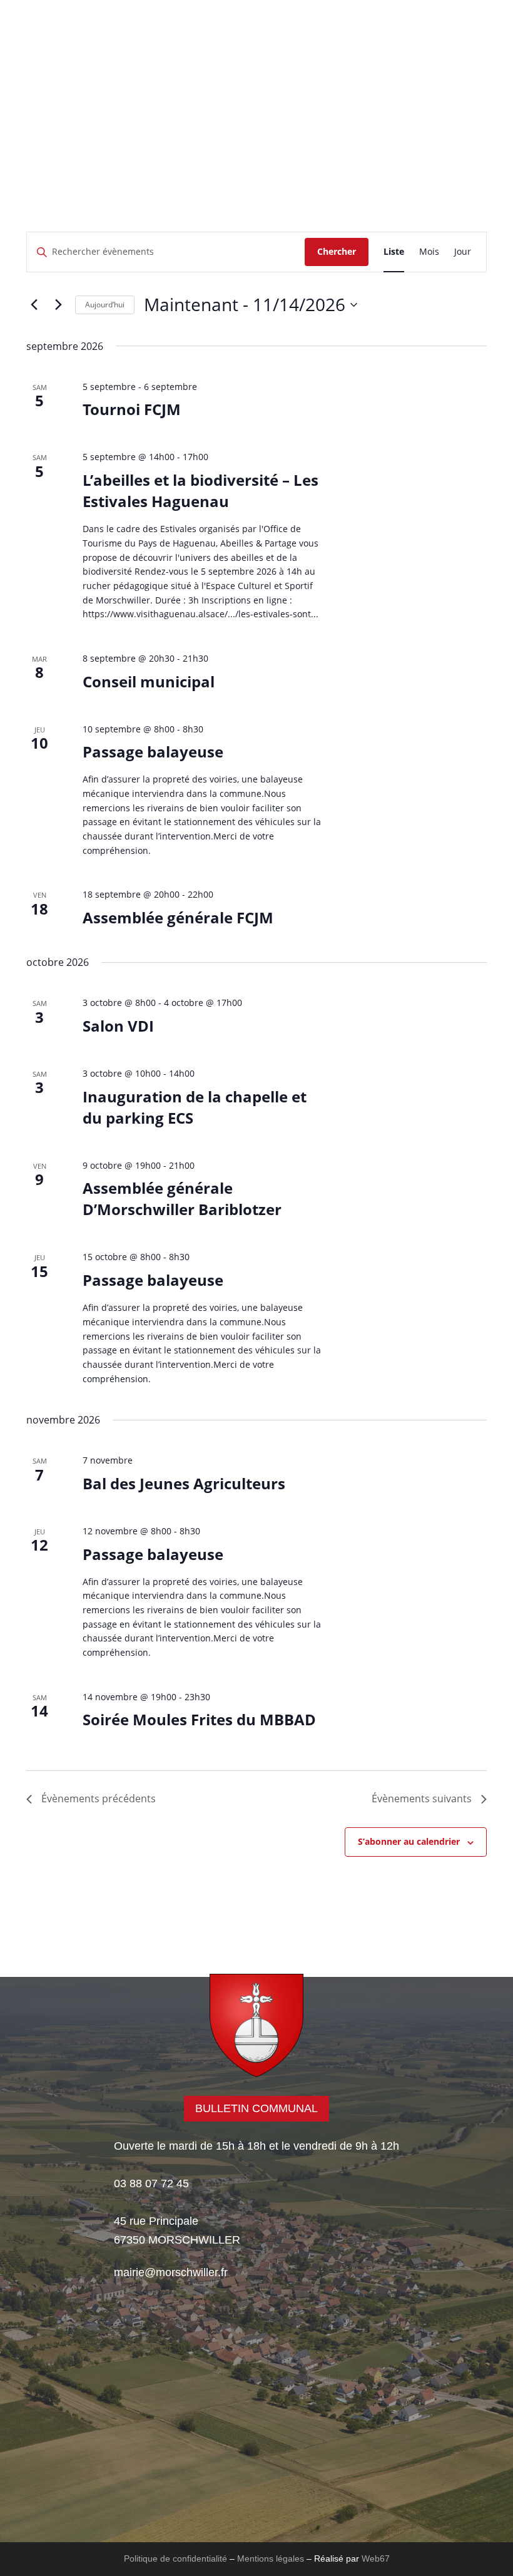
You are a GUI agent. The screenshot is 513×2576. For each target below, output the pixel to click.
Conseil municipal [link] (149, 681)
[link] (256, 79)
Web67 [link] (376, 2558)
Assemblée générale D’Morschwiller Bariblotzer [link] (182, 1198)
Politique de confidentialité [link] (175, 2558)
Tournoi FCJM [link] (132, 409)
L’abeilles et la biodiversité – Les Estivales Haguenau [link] (201, 490)
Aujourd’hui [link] (105, 305)
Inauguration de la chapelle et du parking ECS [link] (195, 1107)
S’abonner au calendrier (409, 1841)
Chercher (337, 251)
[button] (358, 123)
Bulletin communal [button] (256, 2108)
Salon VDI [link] (118, 1026)
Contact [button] (186, 122)
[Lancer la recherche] (321, 96)
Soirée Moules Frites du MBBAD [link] (199, 1719)
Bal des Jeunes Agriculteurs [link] (184, 1483)
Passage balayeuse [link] (153, 752)
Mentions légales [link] (271, 2558)
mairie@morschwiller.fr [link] (171, 2272)
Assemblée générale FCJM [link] (178, 917)
